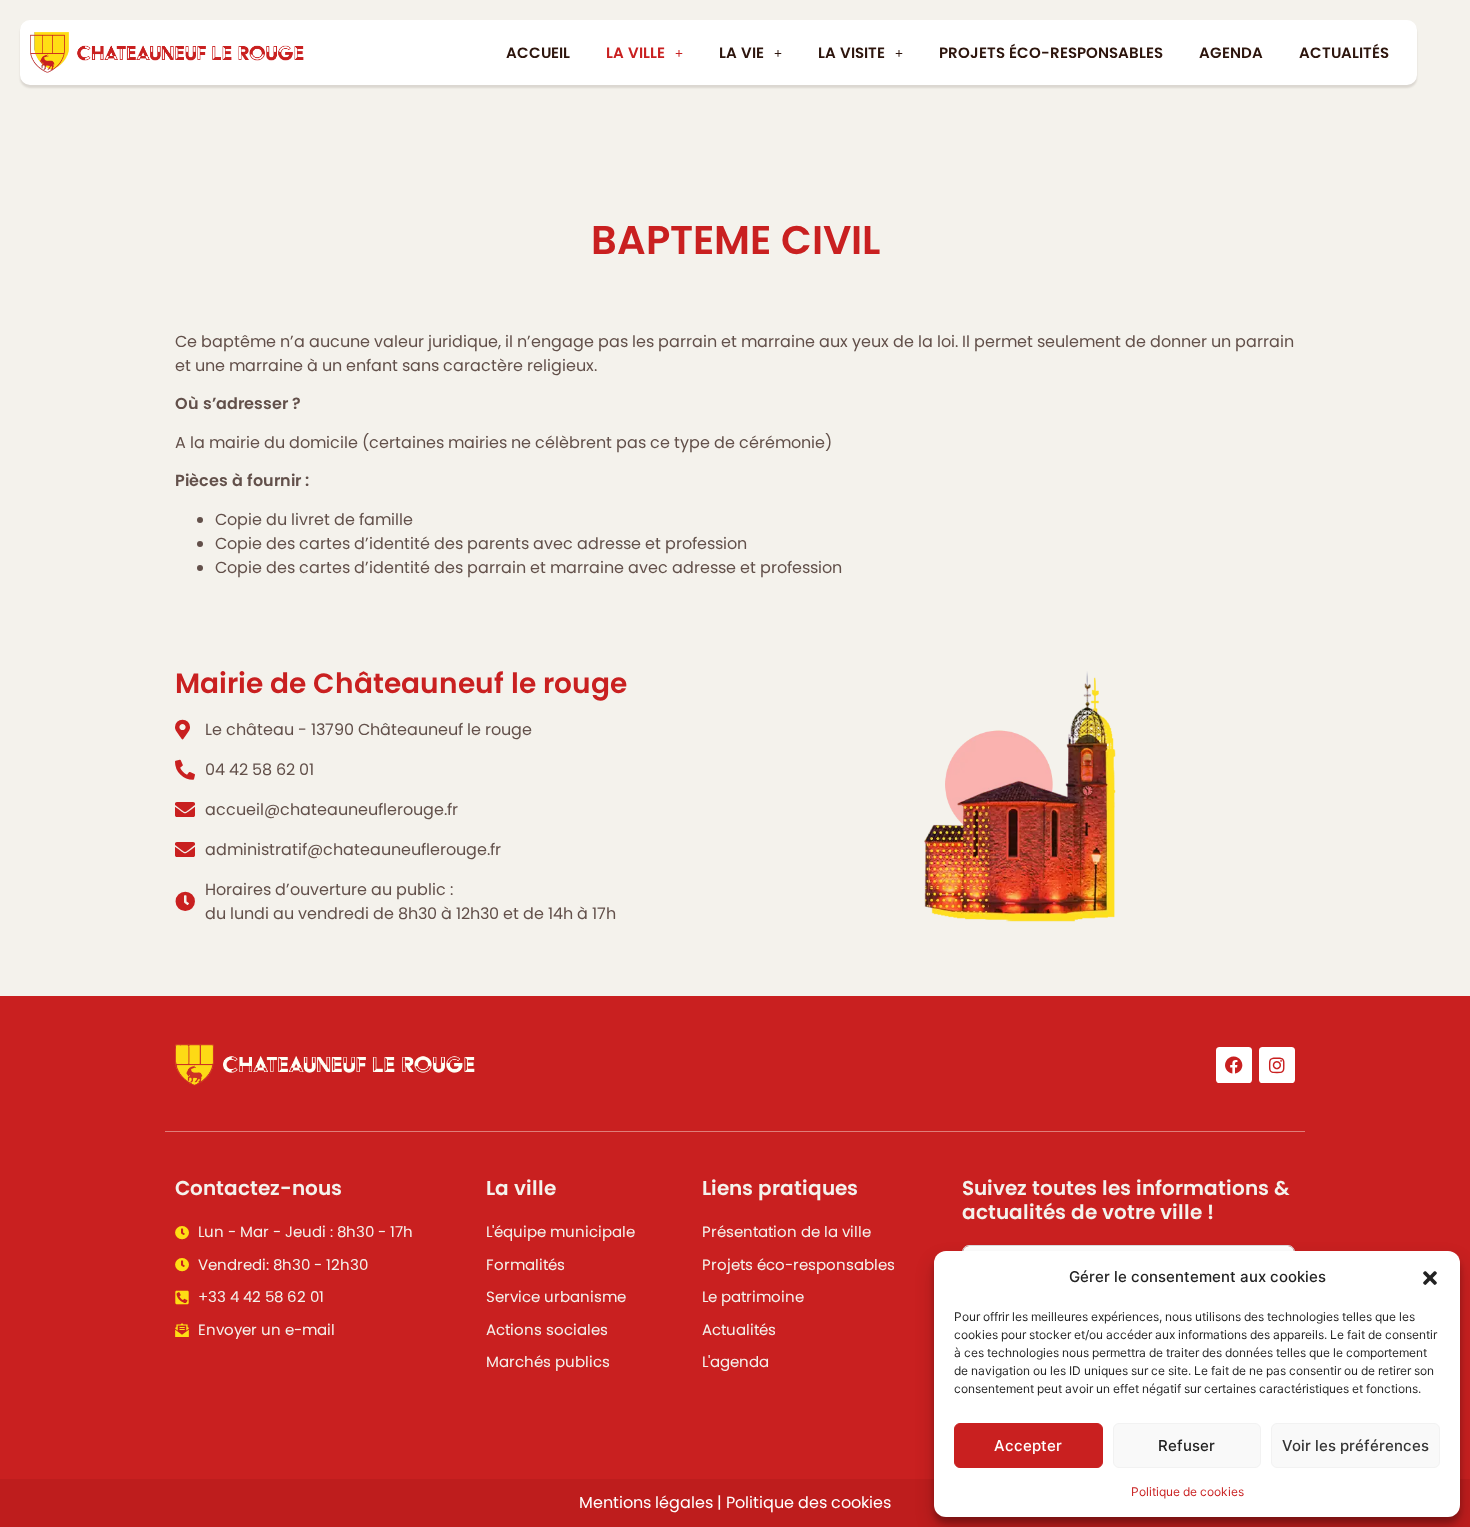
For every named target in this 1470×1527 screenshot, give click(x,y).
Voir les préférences (1355, 1445)
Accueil (538, 52)
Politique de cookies (1187, 1491)
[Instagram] (1277, 1065)
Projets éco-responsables (1051, 52)
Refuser (1186, 1445)
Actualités (1344, 52)
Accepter (1028, 1445)
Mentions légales (646, 1502)
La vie (741, 52)
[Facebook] (1234, 1065)
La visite (851, 52)
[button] (1430, 1277)
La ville (635, 52)
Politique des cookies (808, 1502)
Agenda (1231, 52)
